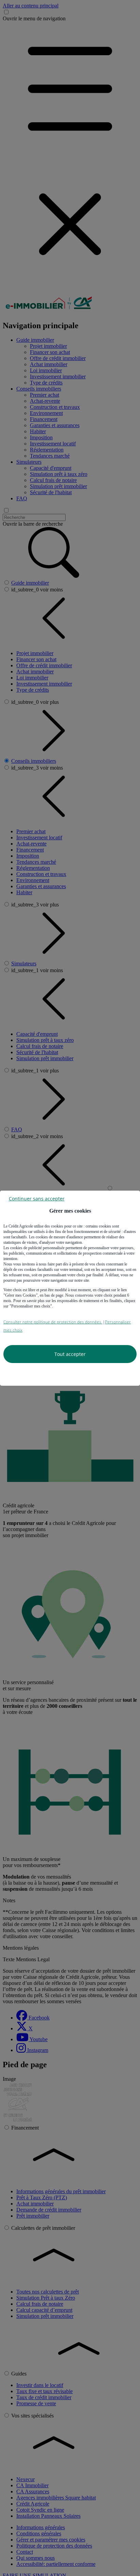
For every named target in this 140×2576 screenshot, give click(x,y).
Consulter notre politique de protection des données (53, 1322)
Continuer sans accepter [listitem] (37, 1198)
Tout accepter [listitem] (70, 1354)
